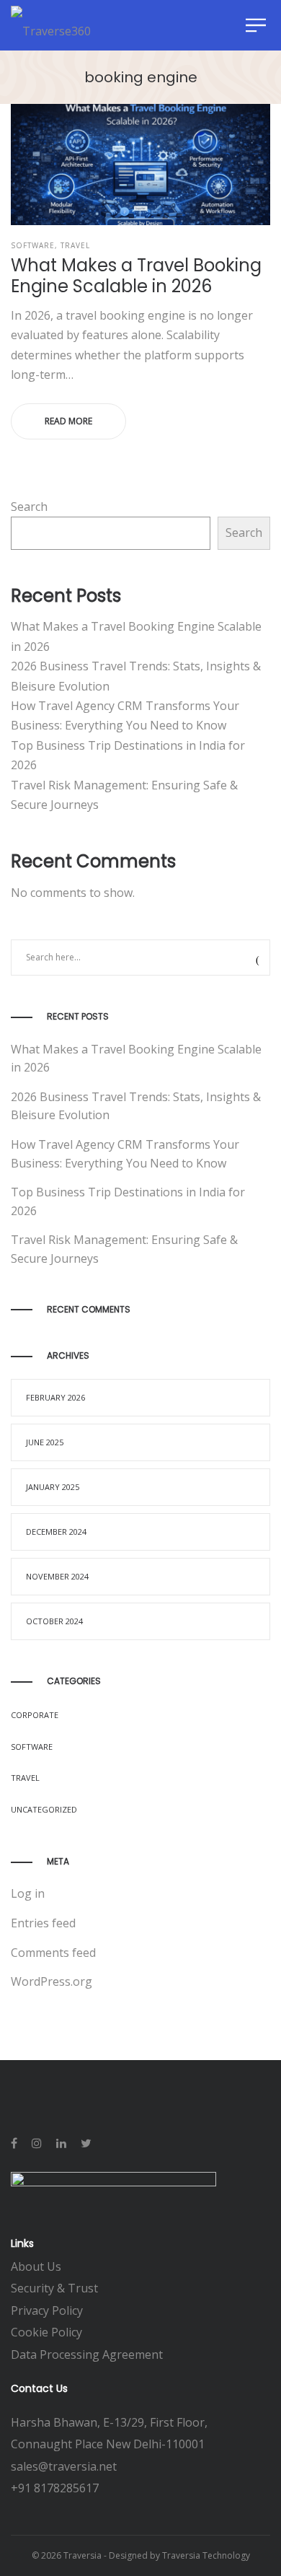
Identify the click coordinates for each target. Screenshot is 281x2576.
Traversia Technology (206, 2555)
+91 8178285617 (55, 2488)
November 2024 (57, 1576)
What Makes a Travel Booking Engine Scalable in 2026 (136, 276)
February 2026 (55, 1397)
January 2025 (53, 1487)
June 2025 (45, 1442)
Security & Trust (54, 2288)
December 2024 (56, 1532)
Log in (28, 1893)
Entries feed (43, 1923)
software (33, 245)
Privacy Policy (47, 2310)
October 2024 (54, 1621)
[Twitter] (86, 2143)
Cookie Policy (48, 2332)
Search (29, 507)
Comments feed (53, 1953)
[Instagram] (37, 2143)
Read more (68, 421)
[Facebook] (14, 2143)
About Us (36, 2266)
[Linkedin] (61, 2143)
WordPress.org (52, 1981)
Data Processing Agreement (87, 2354)
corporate (35, 1715)
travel (75, 245)
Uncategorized (44, 1809)
